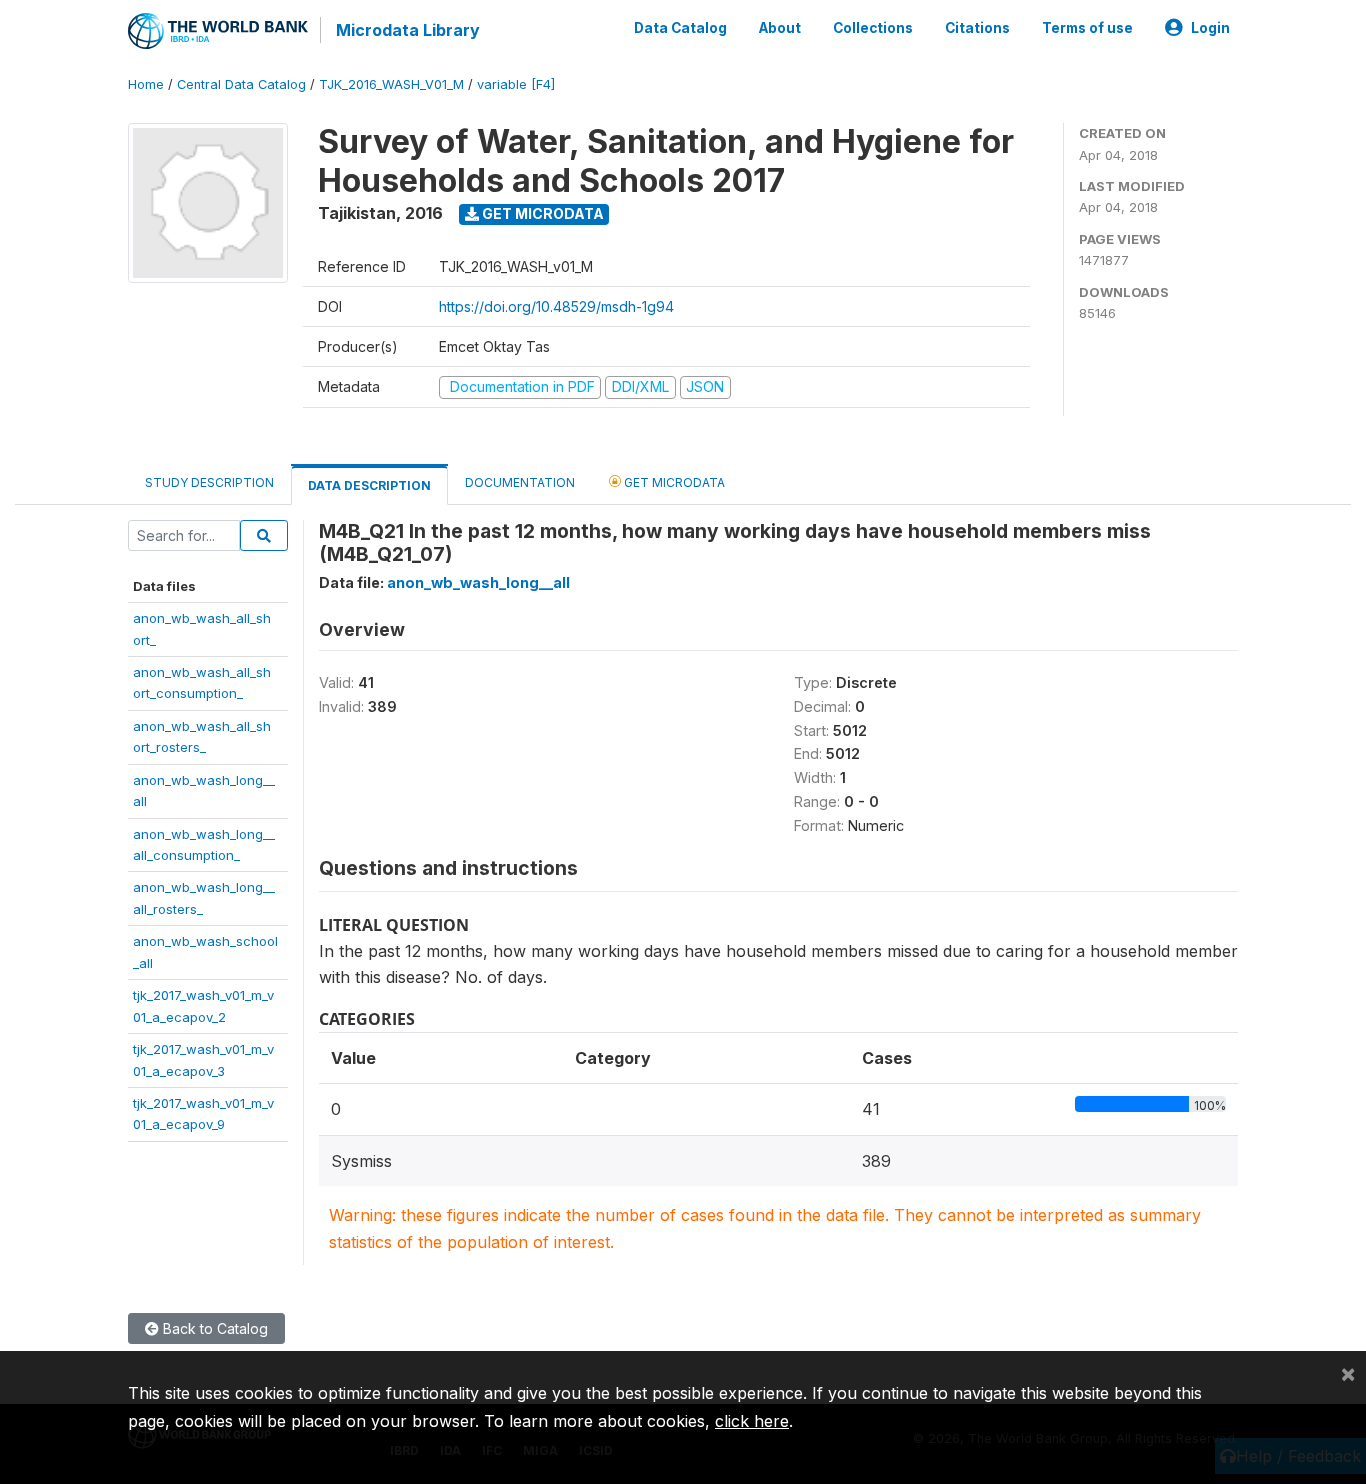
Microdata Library (408, 30)
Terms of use (1087, 28)
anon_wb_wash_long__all (478, 582)
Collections (873, 28)
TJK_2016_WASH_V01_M (391, 84)
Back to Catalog (213, 1328)
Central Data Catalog (241, 84)
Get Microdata (541, 213)
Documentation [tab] (520, 482)
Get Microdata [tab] (673, 482)
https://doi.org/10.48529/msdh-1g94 (556, 306)
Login (1210, 28)
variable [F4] (516, 84)
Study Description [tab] (209, 482)
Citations (977, 28)
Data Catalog (680, 28)
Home (146, 84)
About (780, 28)
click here (752, 1421)
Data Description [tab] (369, 485)
